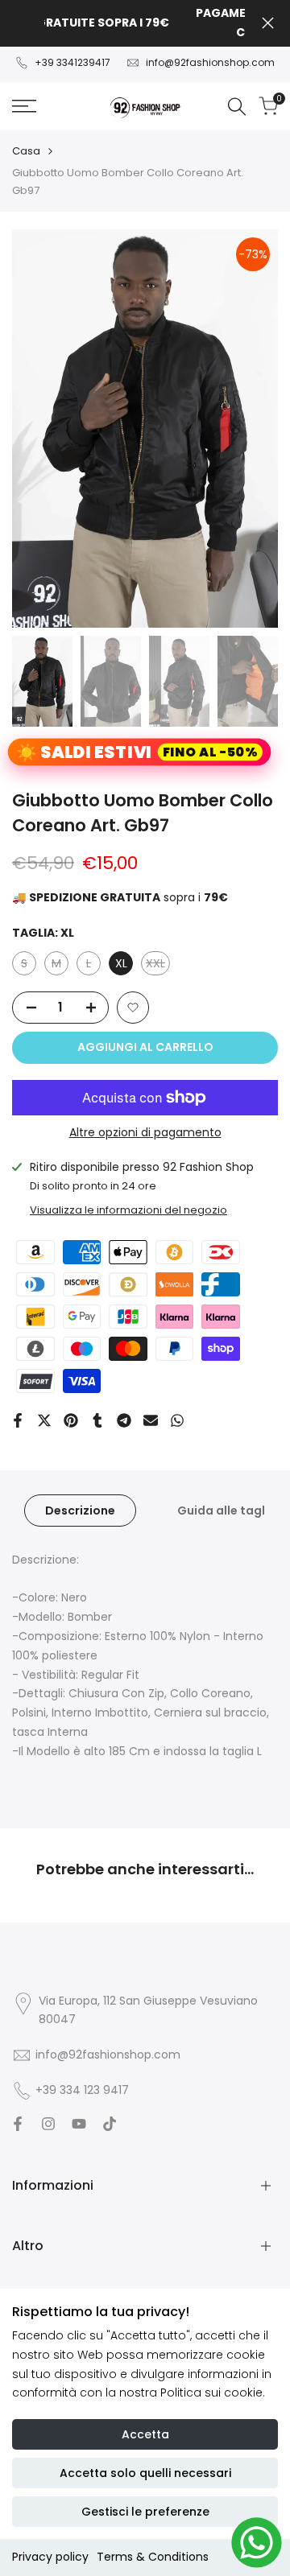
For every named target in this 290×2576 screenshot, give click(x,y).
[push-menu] (24, 106)
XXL (158, 965)
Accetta (145, 2434)
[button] (133, 1008)
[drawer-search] (237, 107)
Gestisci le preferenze (145, 2512)
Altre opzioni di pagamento (145, 1132)
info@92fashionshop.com (210, 62)
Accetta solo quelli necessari (145, 2473)
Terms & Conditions (153, 2557)
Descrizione (80, 1511)
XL (121, 963)
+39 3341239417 (72, 62)
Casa (26, 151)
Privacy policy (50, 2557)
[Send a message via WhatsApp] (257, 2543)
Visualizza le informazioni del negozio (128, 1210)
